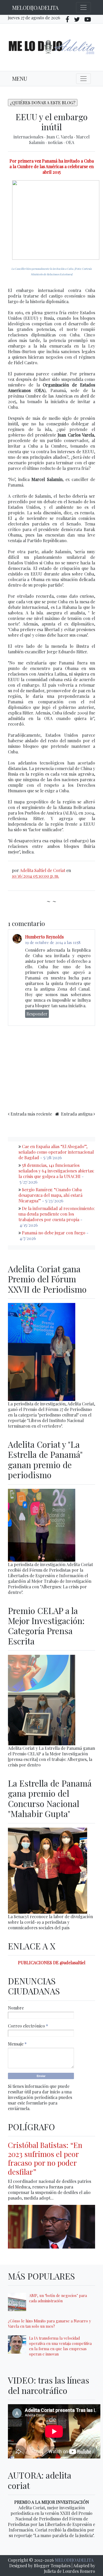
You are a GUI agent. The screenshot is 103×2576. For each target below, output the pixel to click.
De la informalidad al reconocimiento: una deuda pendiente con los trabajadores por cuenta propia (57, 1214)
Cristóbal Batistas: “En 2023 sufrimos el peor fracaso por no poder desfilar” (45, 2158)
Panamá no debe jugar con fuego (54, 1233)
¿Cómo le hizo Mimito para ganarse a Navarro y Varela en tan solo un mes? (49, 2323)
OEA (70, 142)
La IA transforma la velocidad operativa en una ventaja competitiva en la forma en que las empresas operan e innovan (60, 2346)
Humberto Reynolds (44, 937)
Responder (37, 1014)
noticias (56, 142)
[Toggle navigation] (83, 7)
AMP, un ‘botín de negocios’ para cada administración (58, 2298)
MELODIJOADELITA (35, 8)
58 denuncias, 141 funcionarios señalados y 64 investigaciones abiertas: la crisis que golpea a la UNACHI (56, 1171)
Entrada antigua (77, 1114)
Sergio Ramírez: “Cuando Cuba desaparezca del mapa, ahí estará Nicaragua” (50, 1195)
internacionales (29, 137)
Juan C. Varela (60, 137)
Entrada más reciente (31, 1114)
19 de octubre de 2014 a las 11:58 (53, 942)
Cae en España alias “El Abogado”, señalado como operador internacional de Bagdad (56, 1152)
